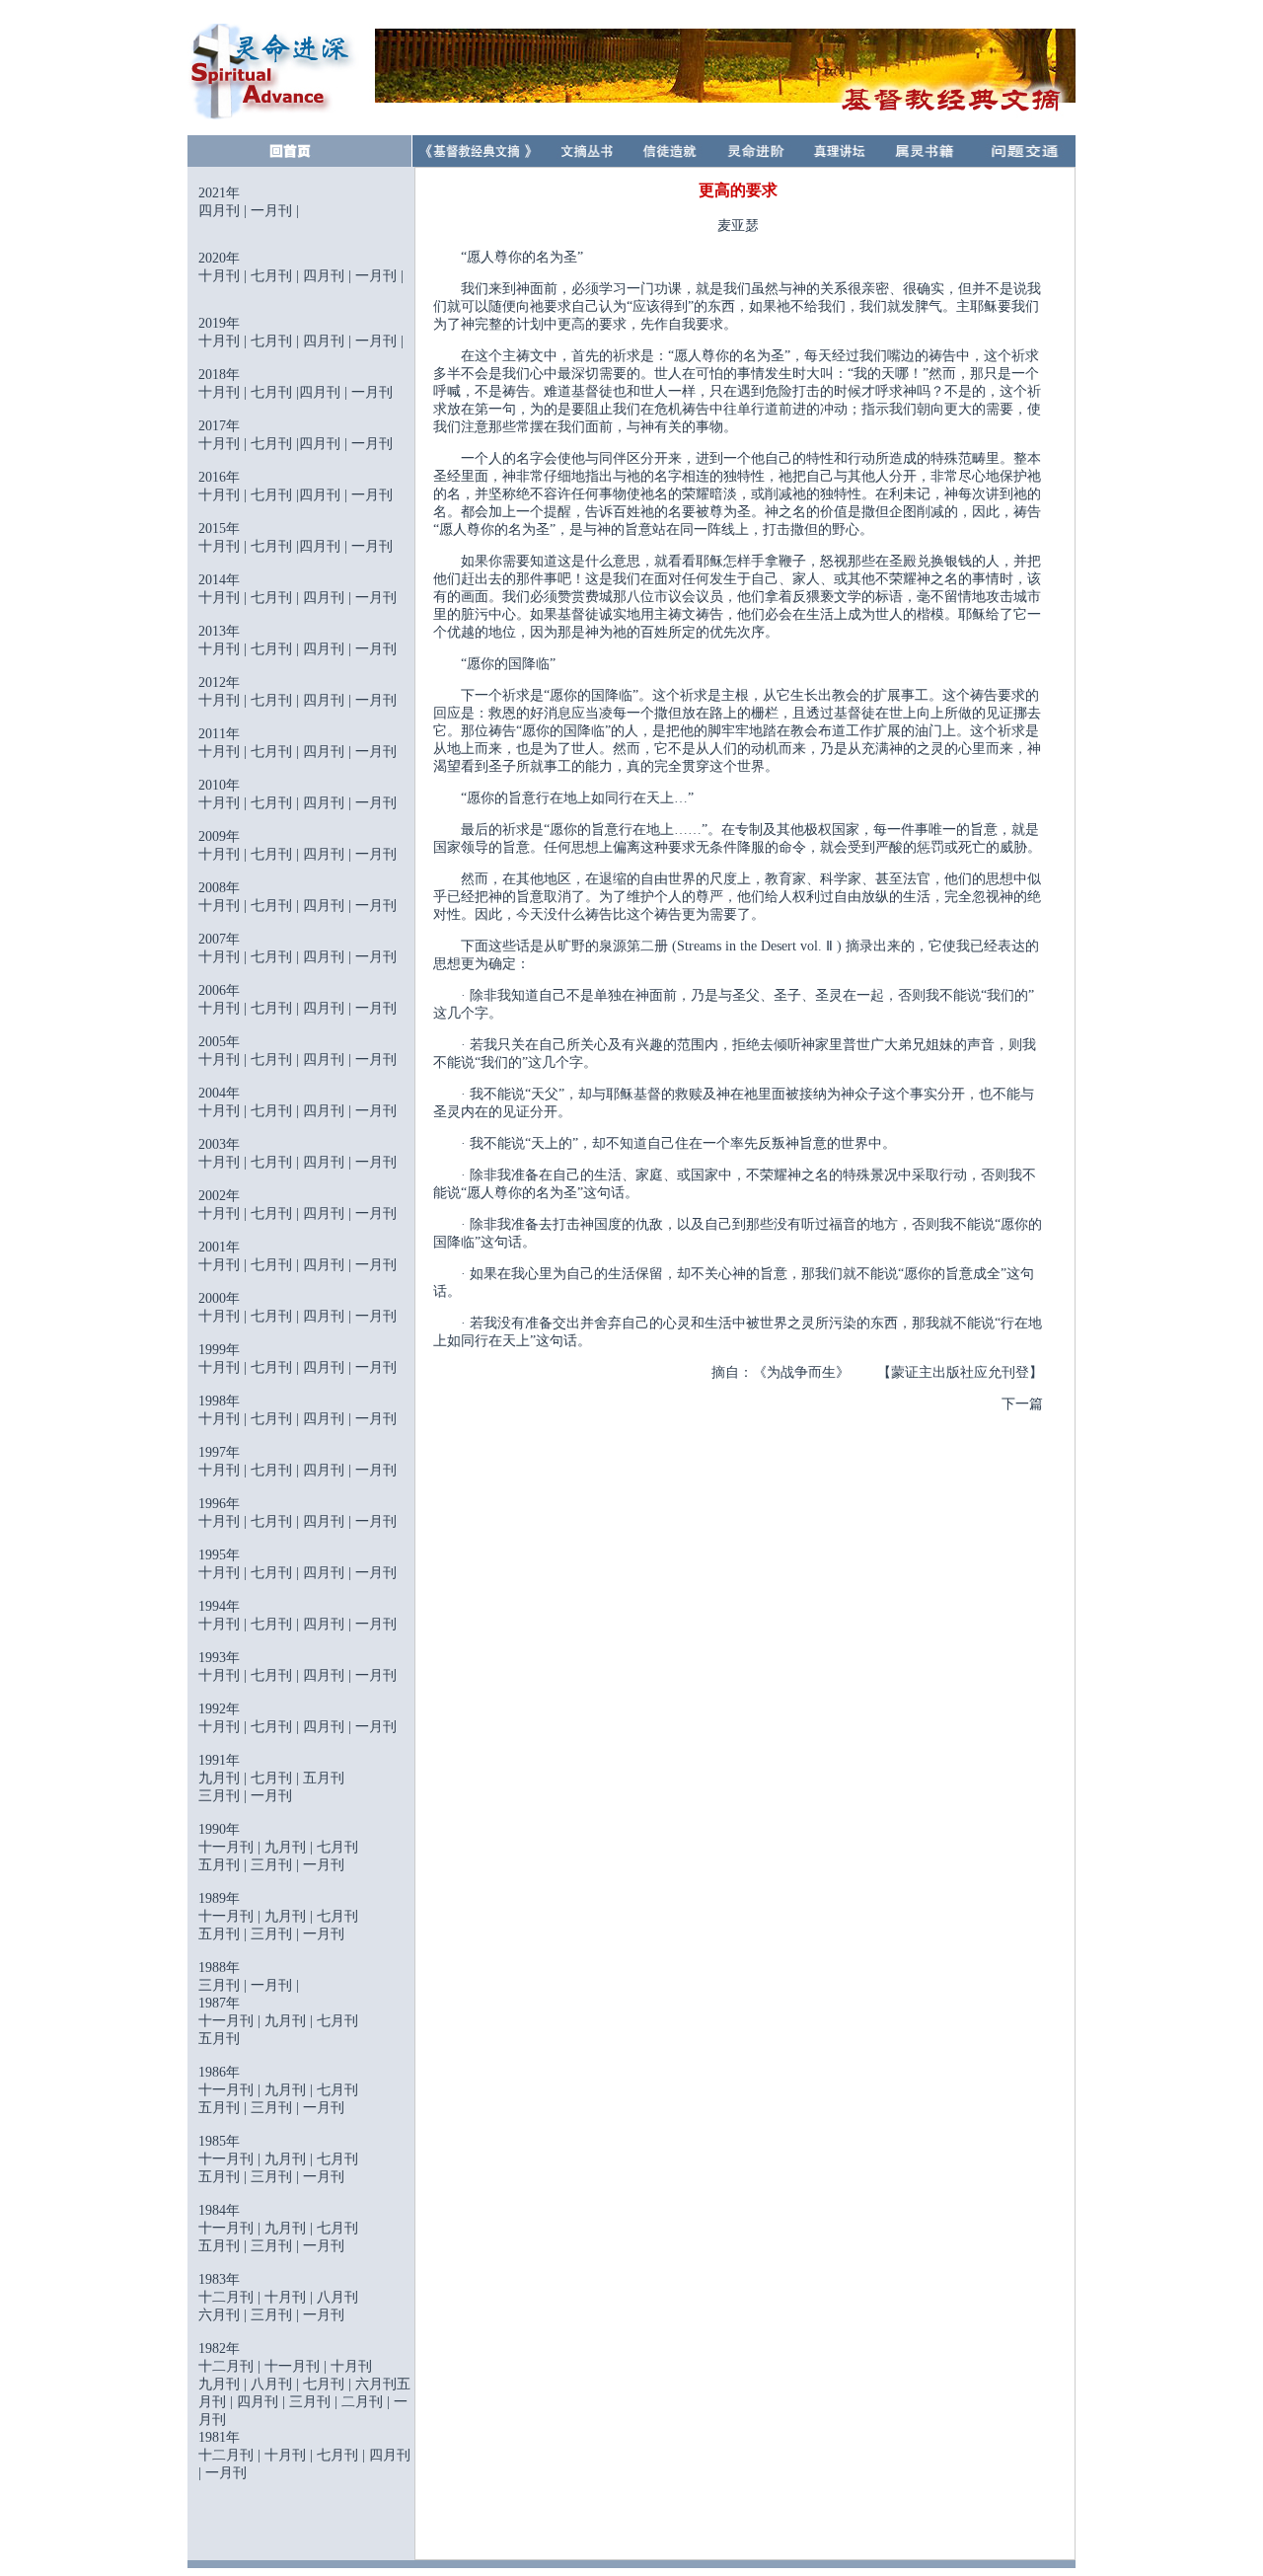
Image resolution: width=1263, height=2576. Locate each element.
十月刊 (219, 276)
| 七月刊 (266, 1111)
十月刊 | (224, 1213)
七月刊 (273, 276)
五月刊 (324, 1778)
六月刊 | (224, 2315)
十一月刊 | (231, 1847)
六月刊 (376, 2384)
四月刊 (221, 211)
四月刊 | (329, 1213)
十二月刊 (226, 2455)
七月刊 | (277, 957)
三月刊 (271, 2108)
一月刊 (271, 211)
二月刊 (362, 2402)
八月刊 (337, 2297)
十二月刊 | (231, 2297)
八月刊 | (277, 2384)
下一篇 (1022, 1404)
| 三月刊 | (271, 1865)
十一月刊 (226, 2090)
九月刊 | (224, 1778)
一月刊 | (275, 1985)
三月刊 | (224, 1796)
